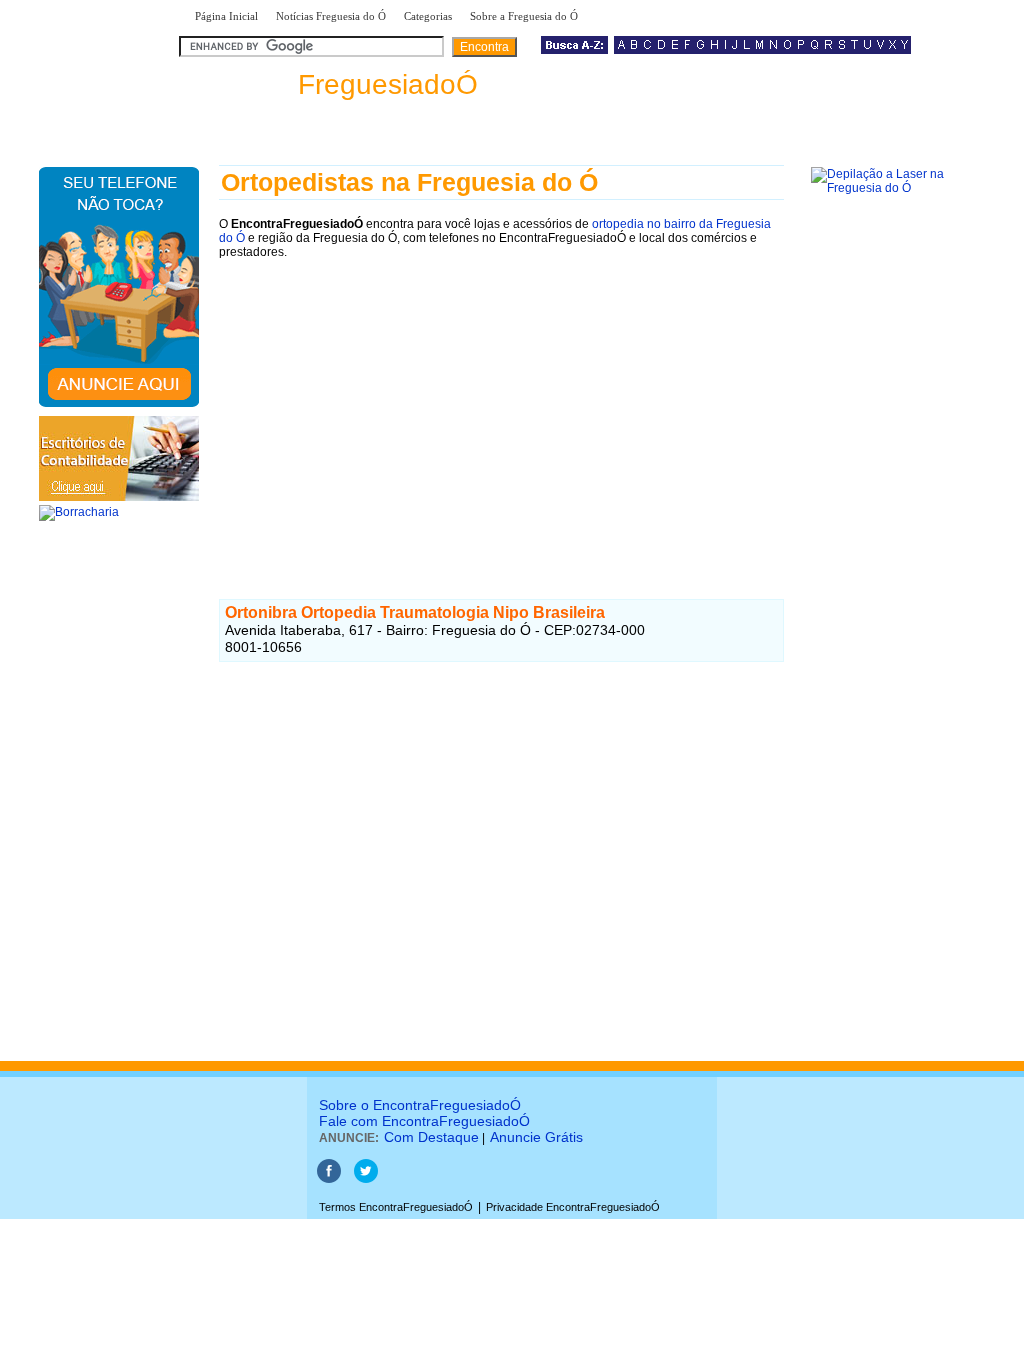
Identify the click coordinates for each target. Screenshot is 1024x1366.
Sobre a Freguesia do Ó (524, 16)
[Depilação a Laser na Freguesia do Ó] (889, 188)
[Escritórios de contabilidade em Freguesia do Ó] (119, 497)
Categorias (428, 16)
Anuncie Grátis (536, 1137)
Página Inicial (226, 16)
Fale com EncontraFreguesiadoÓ (424, 1121)
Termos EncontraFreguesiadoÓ (396, 1207)
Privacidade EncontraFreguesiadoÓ (573, 1207)
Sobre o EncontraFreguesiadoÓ (420, 1105)
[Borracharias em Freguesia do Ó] (79, 512)
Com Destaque (431, 1137)
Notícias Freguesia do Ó (331, 16)
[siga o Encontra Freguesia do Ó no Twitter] (366, 1179)
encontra (332, 84)
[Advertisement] (501, 411)
